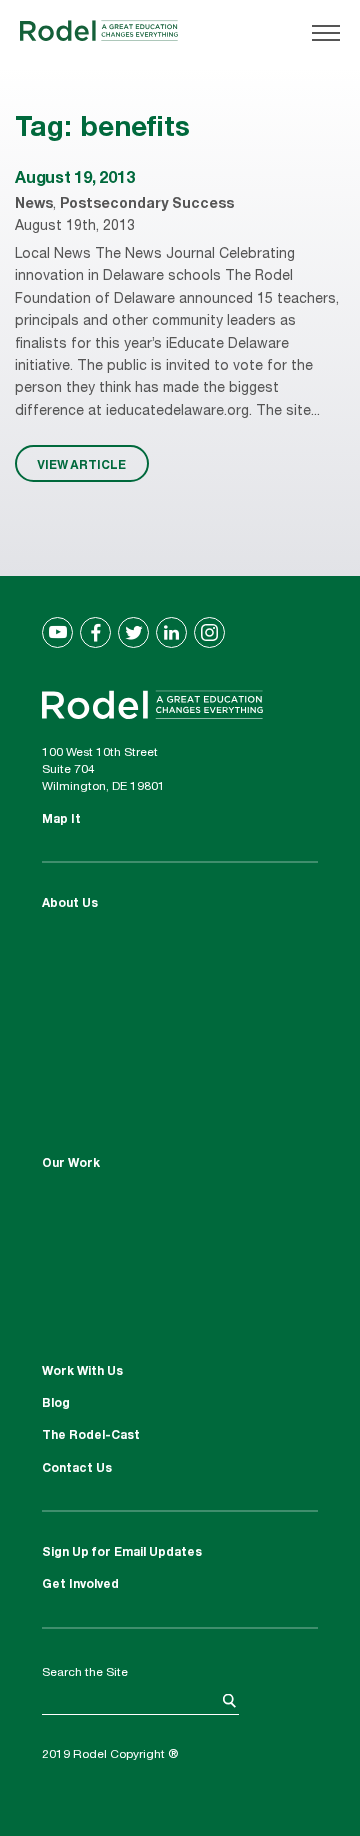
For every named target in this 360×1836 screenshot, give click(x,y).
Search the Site (85, 1673)
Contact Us (77, 1469)
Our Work (71, 1164)
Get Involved (80, 1585)
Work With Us (82, 1372)
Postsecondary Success (147, 205)
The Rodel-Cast (91, 1436)
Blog (56, 1404)
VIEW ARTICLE (81, 464)
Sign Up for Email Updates (122, 1553)
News (34, 205)
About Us (70, 904)
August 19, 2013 (74, 180)
